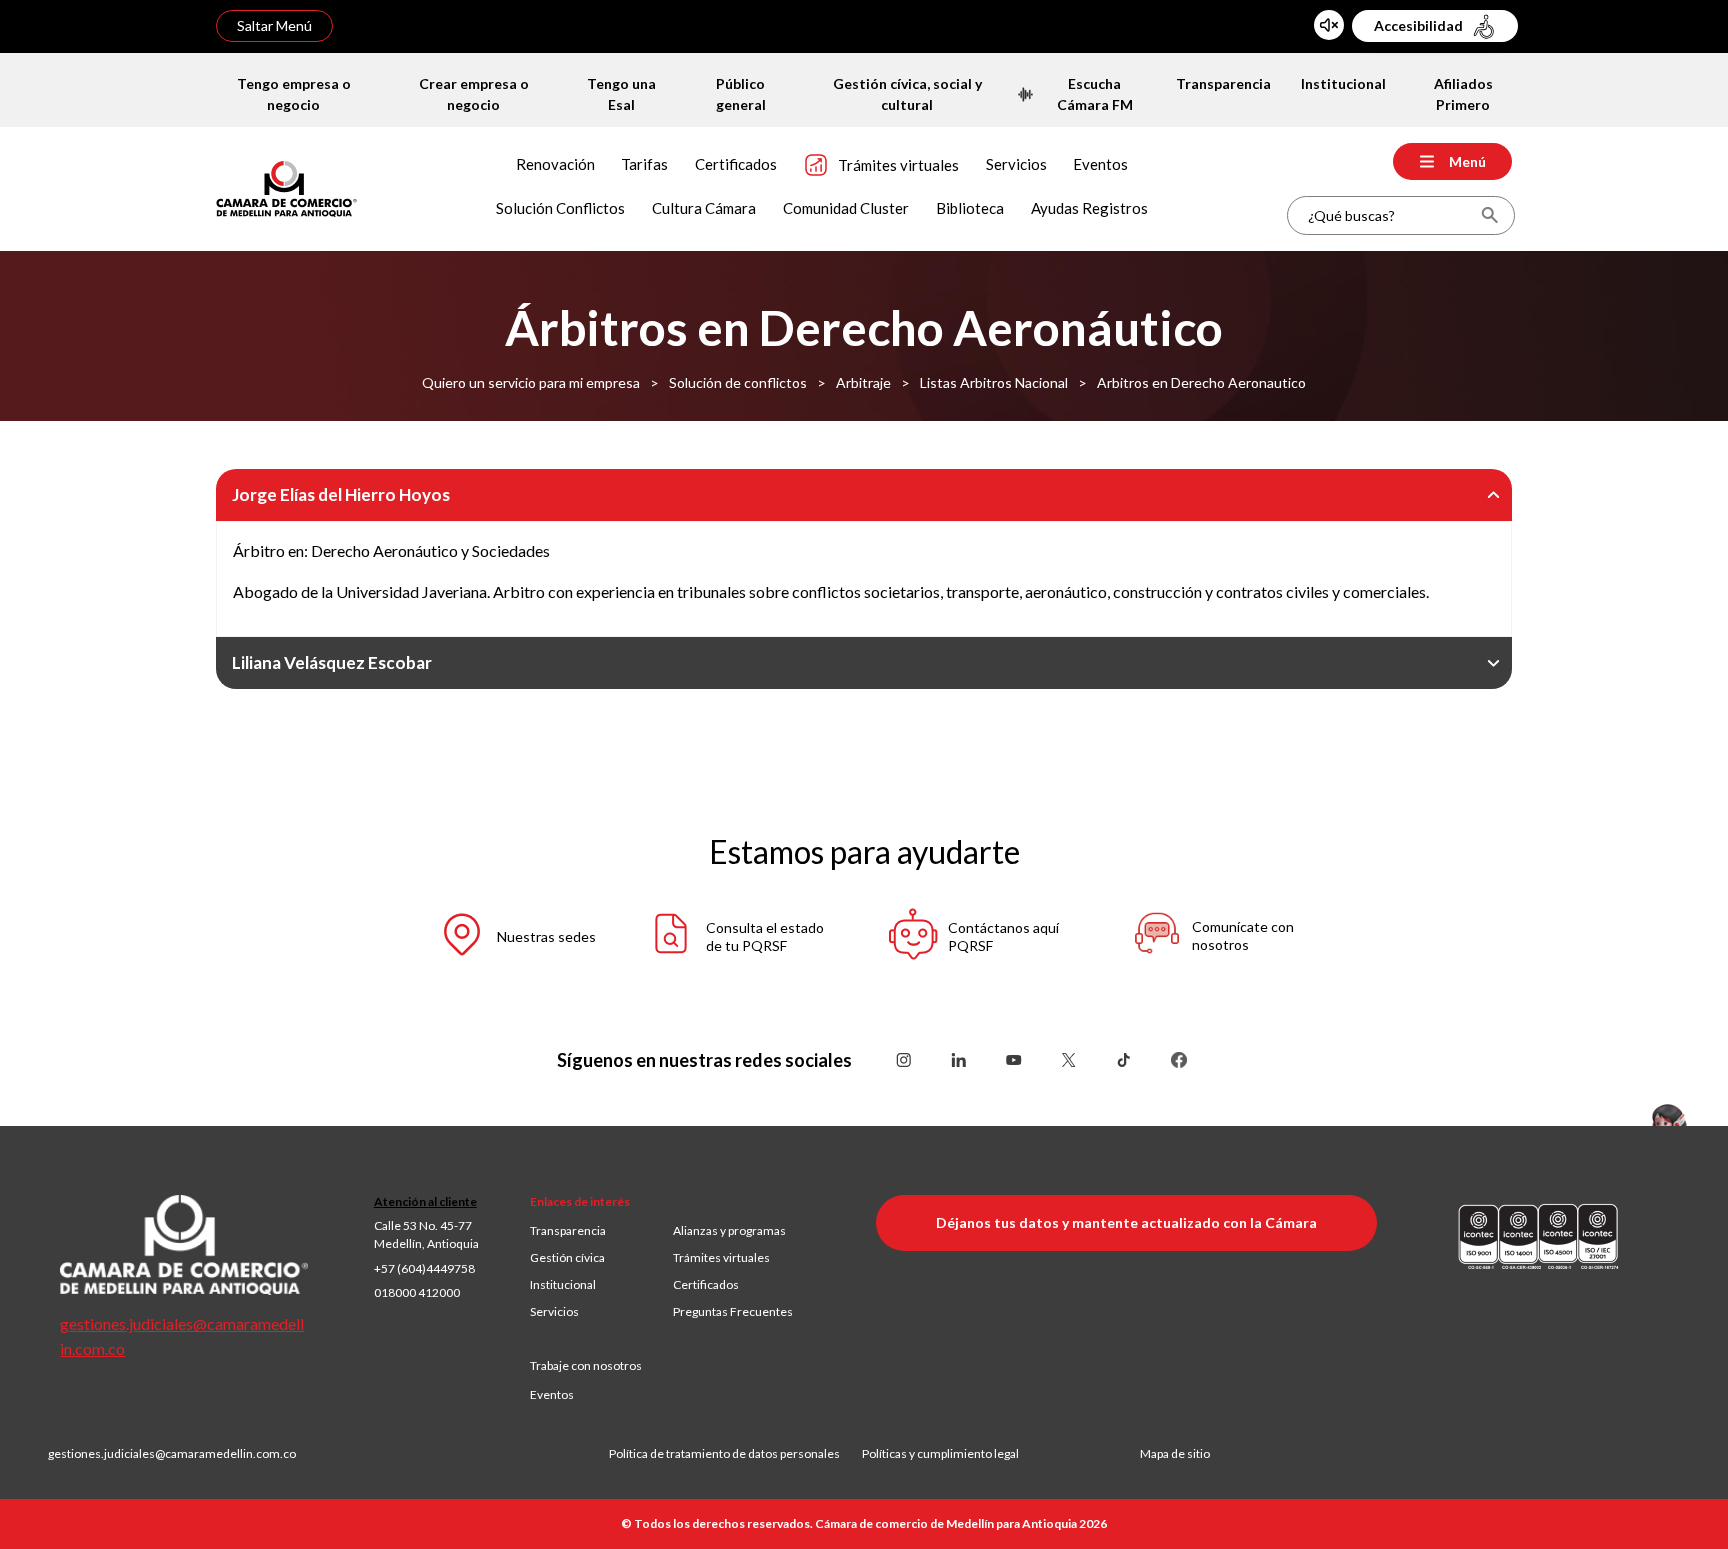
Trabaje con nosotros (586, 1365)
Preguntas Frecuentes (733, 1311)
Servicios (554, 1311)
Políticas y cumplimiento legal (940, 1453)
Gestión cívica (567, 1257)
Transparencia (568, 1230)
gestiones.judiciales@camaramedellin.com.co (172, 1453)
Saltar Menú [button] (274, 25)
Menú (1467, 161)
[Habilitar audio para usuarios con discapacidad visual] (1329, 25)
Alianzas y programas (729, 1230)
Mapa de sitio (1175, 1453)
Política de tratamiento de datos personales (735, 1453)
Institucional (563, 1284)
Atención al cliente (425, 1201)
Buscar (1489, 215)
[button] (499, 937)
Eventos (552, 1394)
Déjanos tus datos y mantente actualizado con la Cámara (1126, 1222)
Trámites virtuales (721, 1257)
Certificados (706, 1284)
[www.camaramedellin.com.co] (286, 186)
